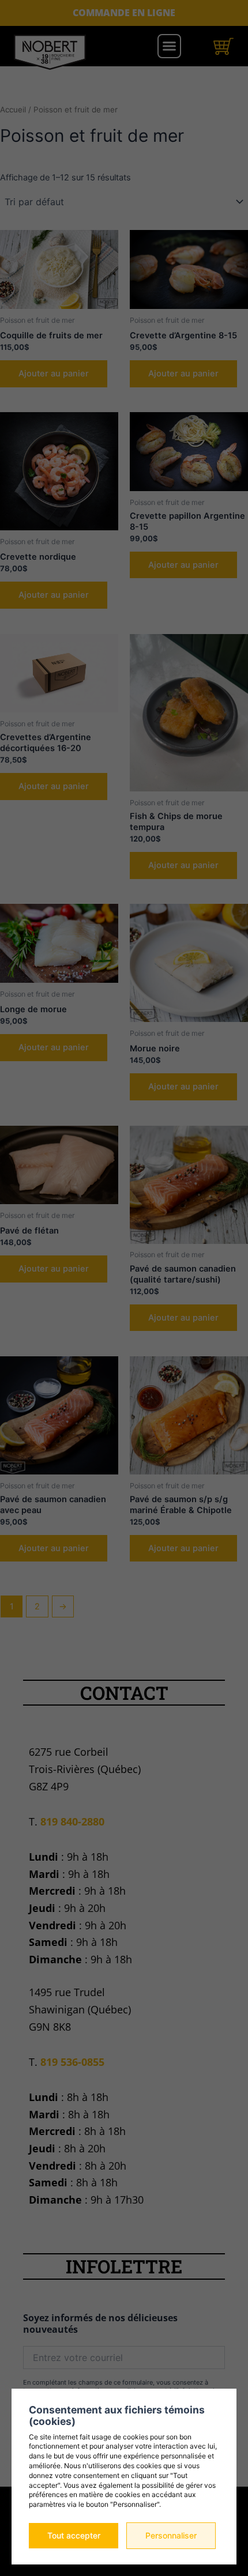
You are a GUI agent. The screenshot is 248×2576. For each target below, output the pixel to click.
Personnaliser (171, 2535)
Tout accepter (74, 2535)
